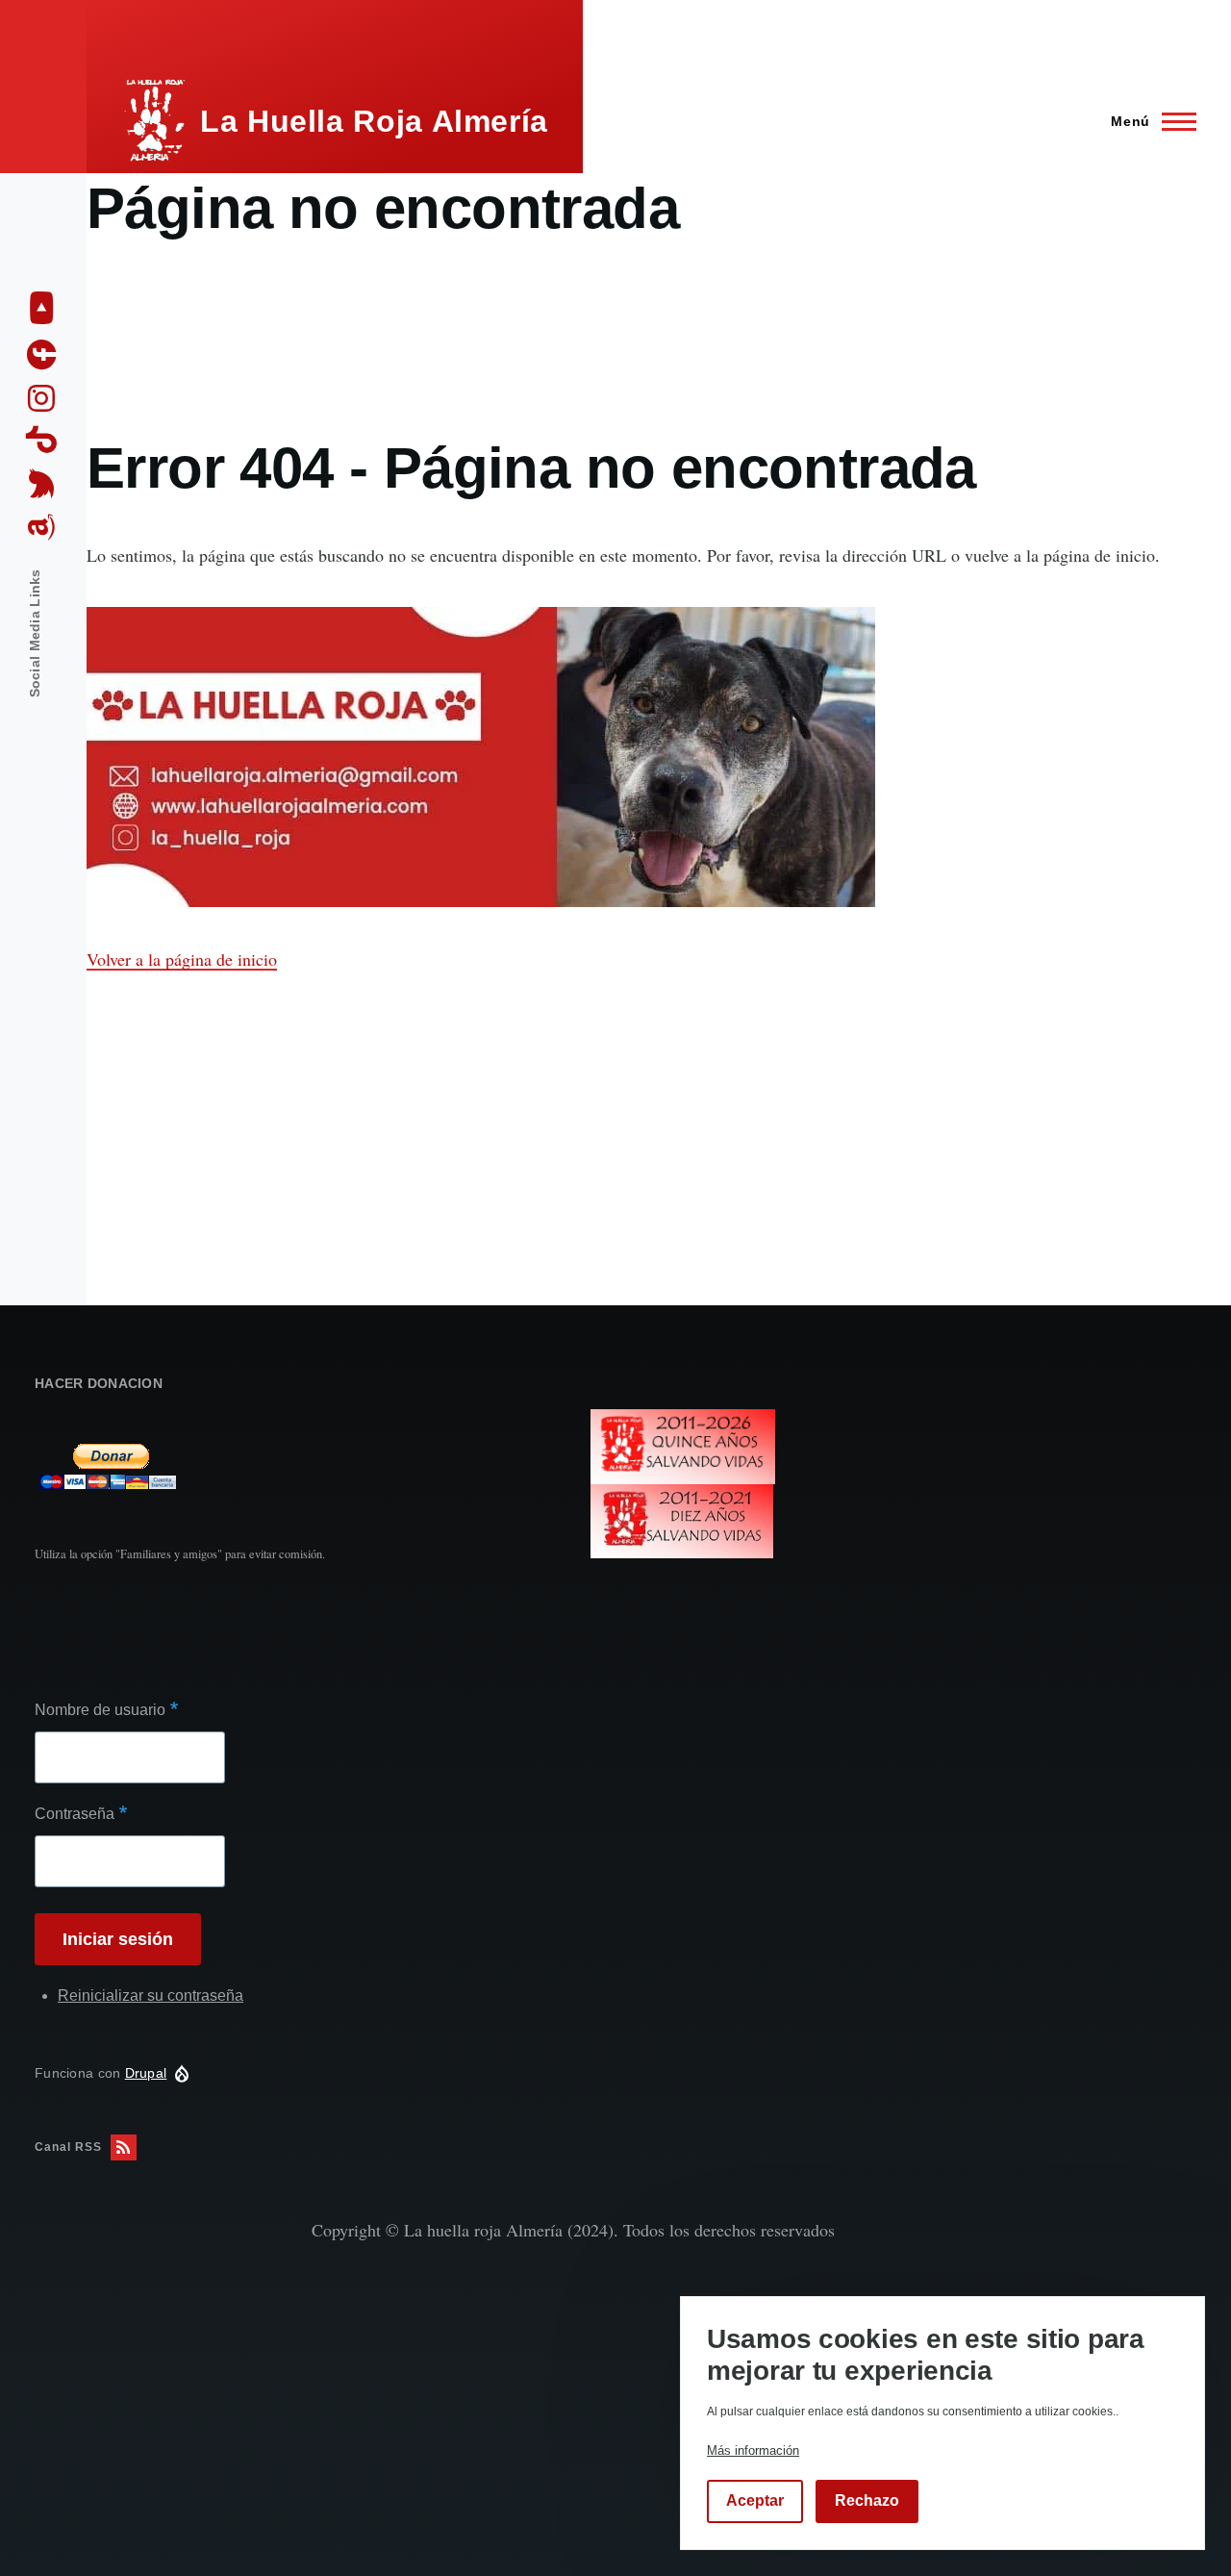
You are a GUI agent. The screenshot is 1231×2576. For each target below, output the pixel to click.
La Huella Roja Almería (374, 121)
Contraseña (75, 1814)
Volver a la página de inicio (182, 959)
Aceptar (755, 2501)
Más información (753, 2450)
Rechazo (867, 2501)
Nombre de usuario (100, 1710)
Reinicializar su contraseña (151, 1995)
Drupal (146, 2073)
